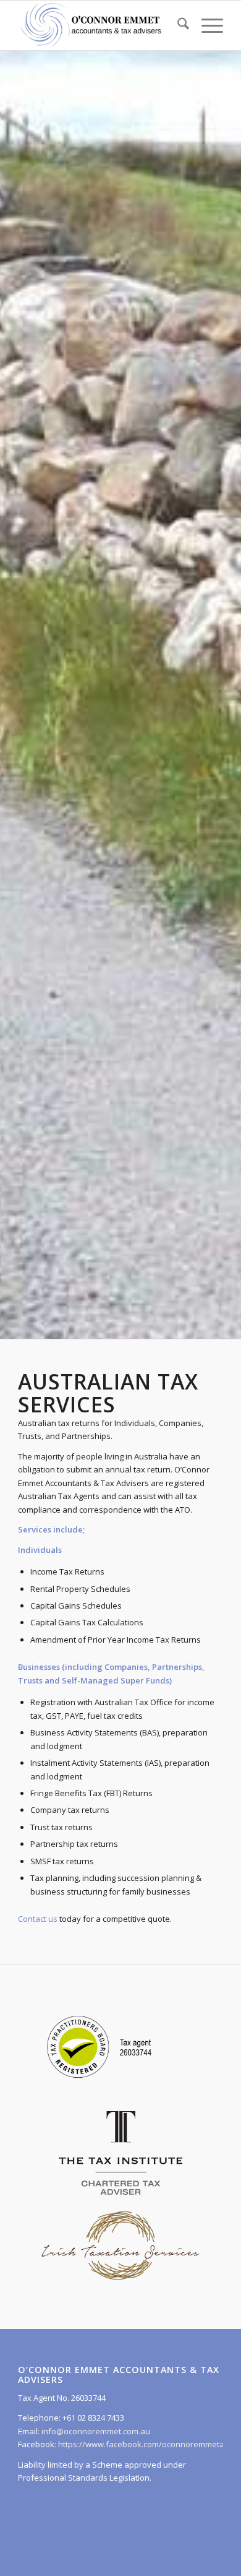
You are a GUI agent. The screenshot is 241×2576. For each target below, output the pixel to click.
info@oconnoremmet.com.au (95, 2431)
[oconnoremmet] (100, 25)
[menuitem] (177, 25)
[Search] (177, 25)
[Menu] (206, 25)
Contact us (38, 1919)
